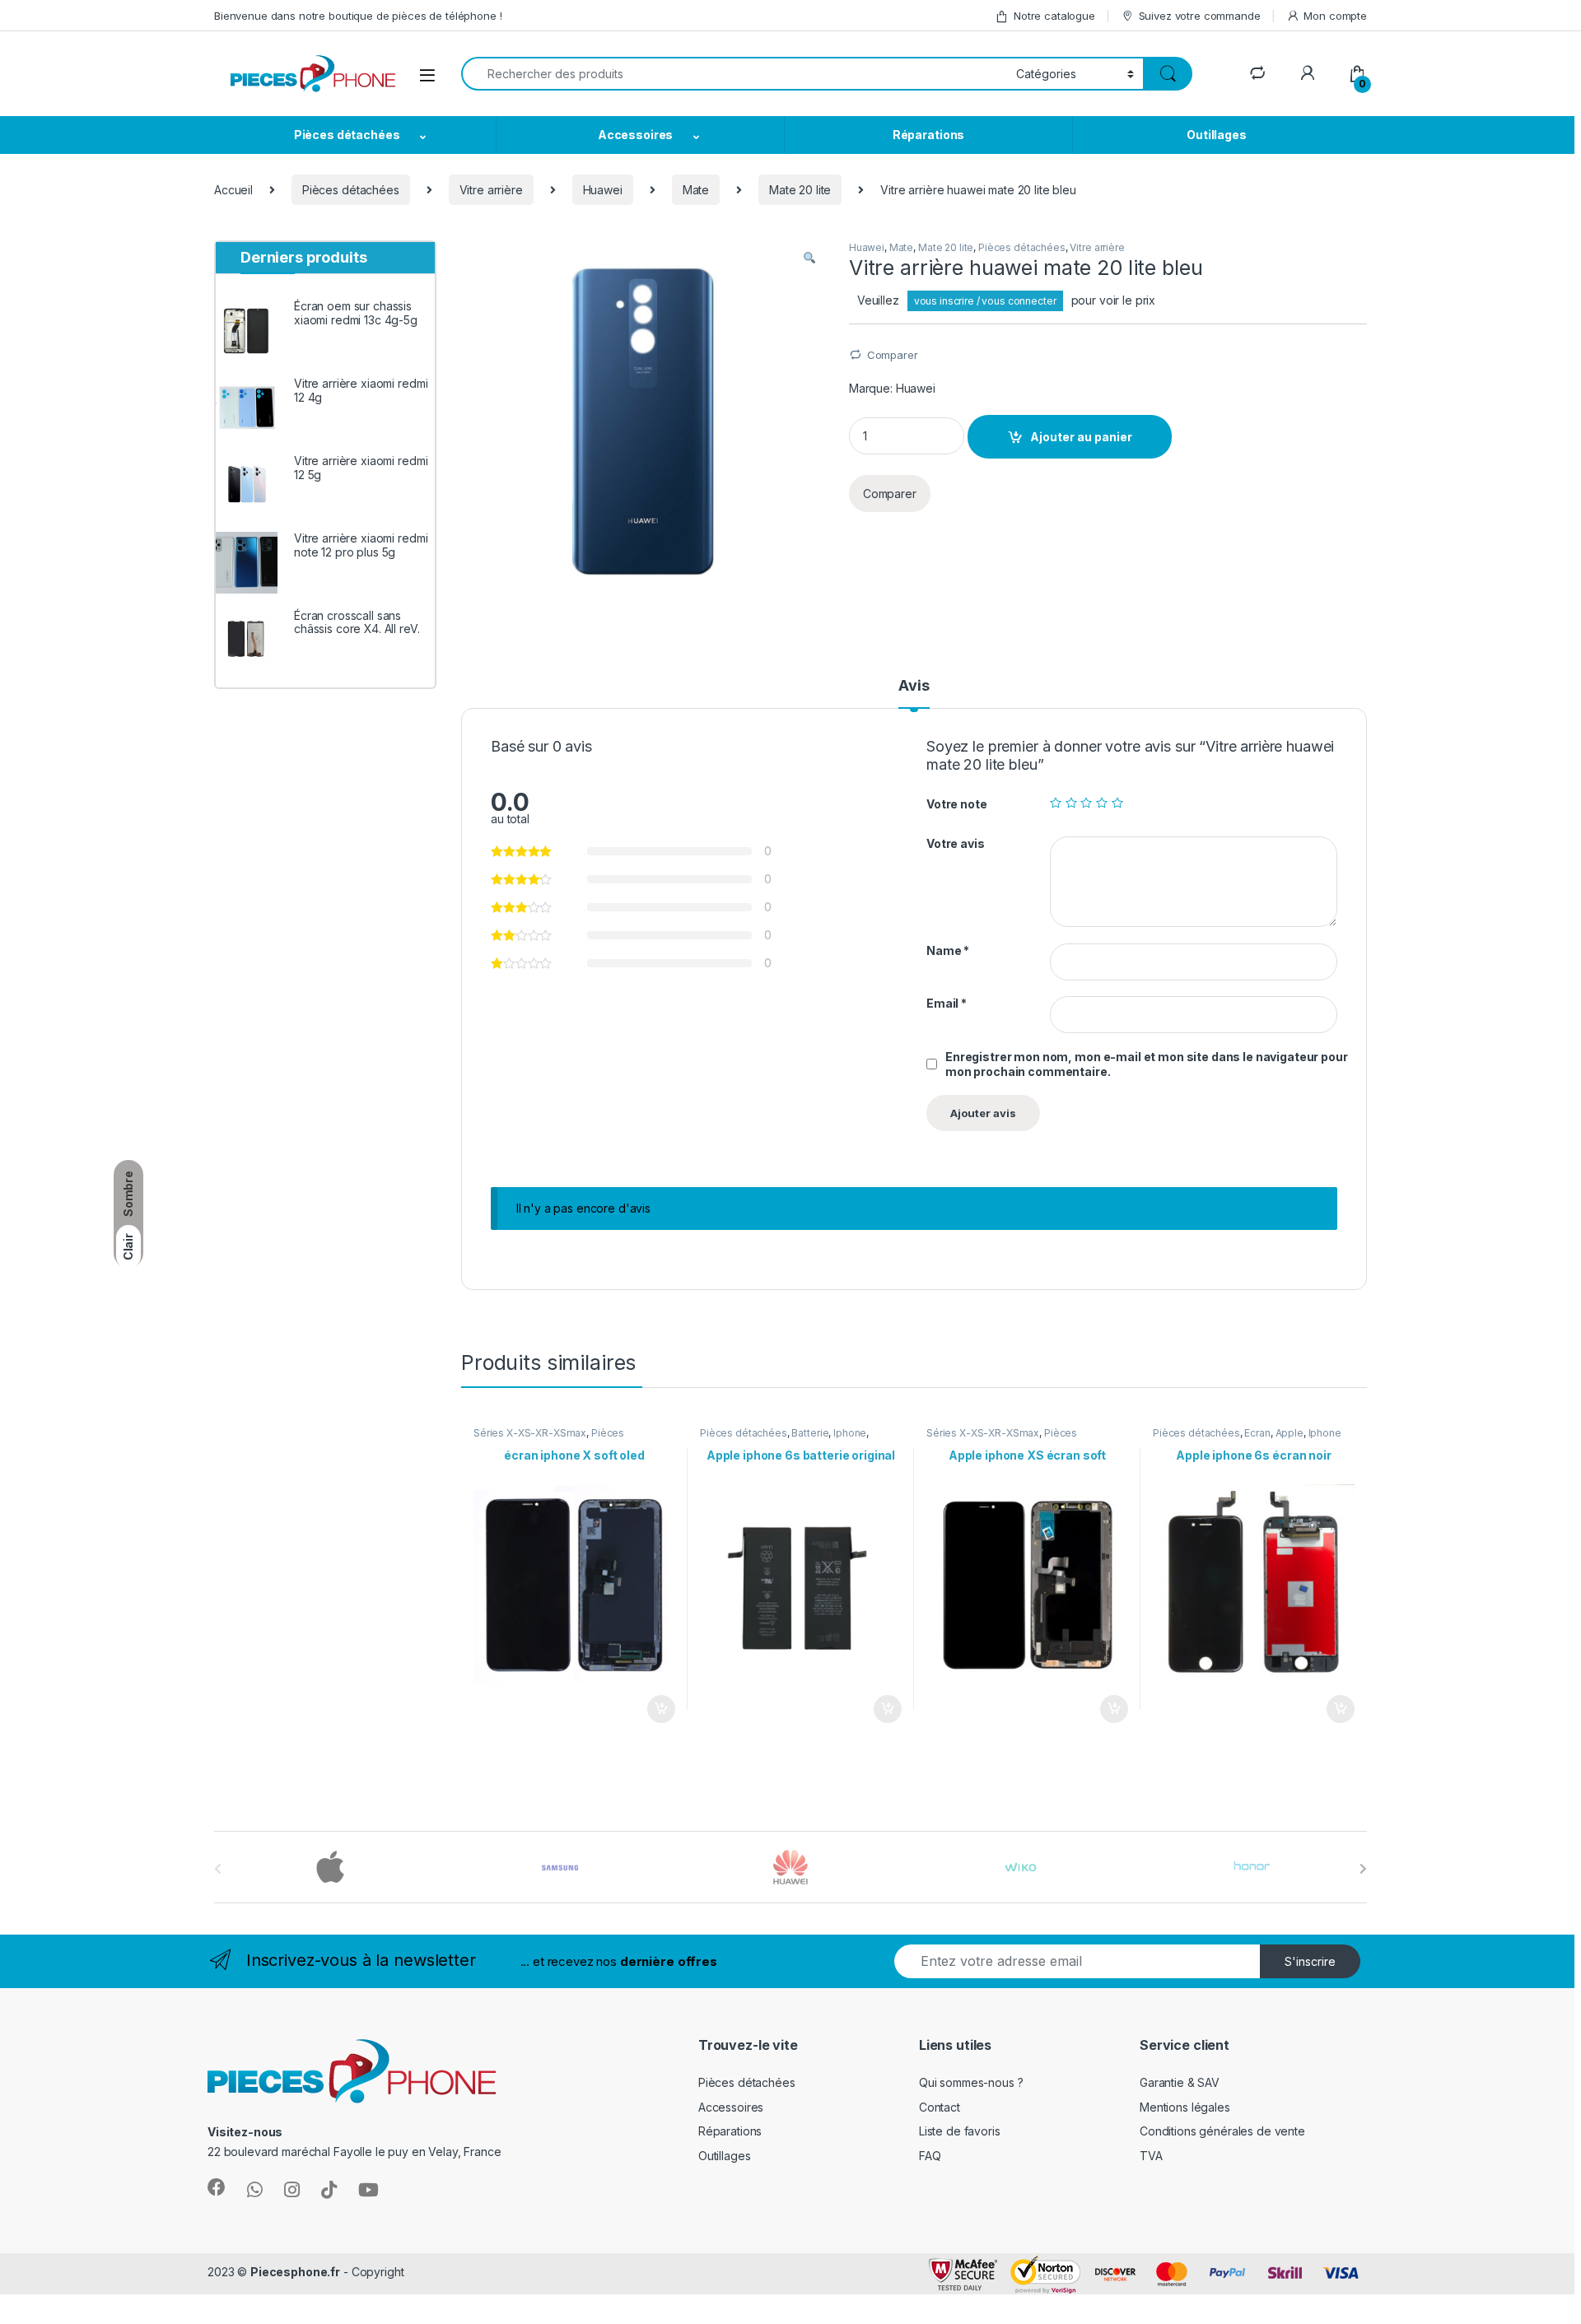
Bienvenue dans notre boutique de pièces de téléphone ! (358, 16)
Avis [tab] (914, 686)
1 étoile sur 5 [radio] (1056, 803)
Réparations (928, 135)
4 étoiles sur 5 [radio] (1102, 803)
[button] (809, 258)
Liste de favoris (960, 2131)
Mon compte (1335, 16)
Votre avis (956, 843)
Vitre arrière (491, 190)
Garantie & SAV (1180, 2082)
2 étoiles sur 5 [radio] (1071, 803)
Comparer (893, 355)
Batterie (810, 1433)
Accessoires (635, 135)
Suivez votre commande (1200, 16)
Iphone (850, 1433)
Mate (696, 190)
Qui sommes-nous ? (971, 2082)
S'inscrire (1310, 1961)
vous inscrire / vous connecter (985, 301)
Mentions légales (1185, 2107)
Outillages (1217, 135)
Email (947, 1003)
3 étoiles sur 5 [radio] (1086, 803)
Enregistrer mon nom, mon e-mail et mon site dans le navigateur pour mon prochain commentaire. (1147, 1064)
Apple (1290, 1433)
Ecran (1257, 1433)
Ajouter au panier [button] (656, 1709)
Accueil (233, 190)
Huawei (603, 190)
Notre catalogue (1054, 16)
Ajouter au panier (1081, 437)
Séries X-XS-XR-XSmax (530, 1433)
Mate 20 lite (800, 190)
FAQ (930, 2156)
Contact (940, 2107)
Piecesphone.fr (295, 2272)
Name (948, 950)
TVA (1151, 2156)
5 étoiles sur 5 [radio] (1117, 803)
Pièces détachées (347, 135)
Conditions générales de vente (1222, 2131)
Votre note (957, 804)
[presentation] (1363, 1869)
